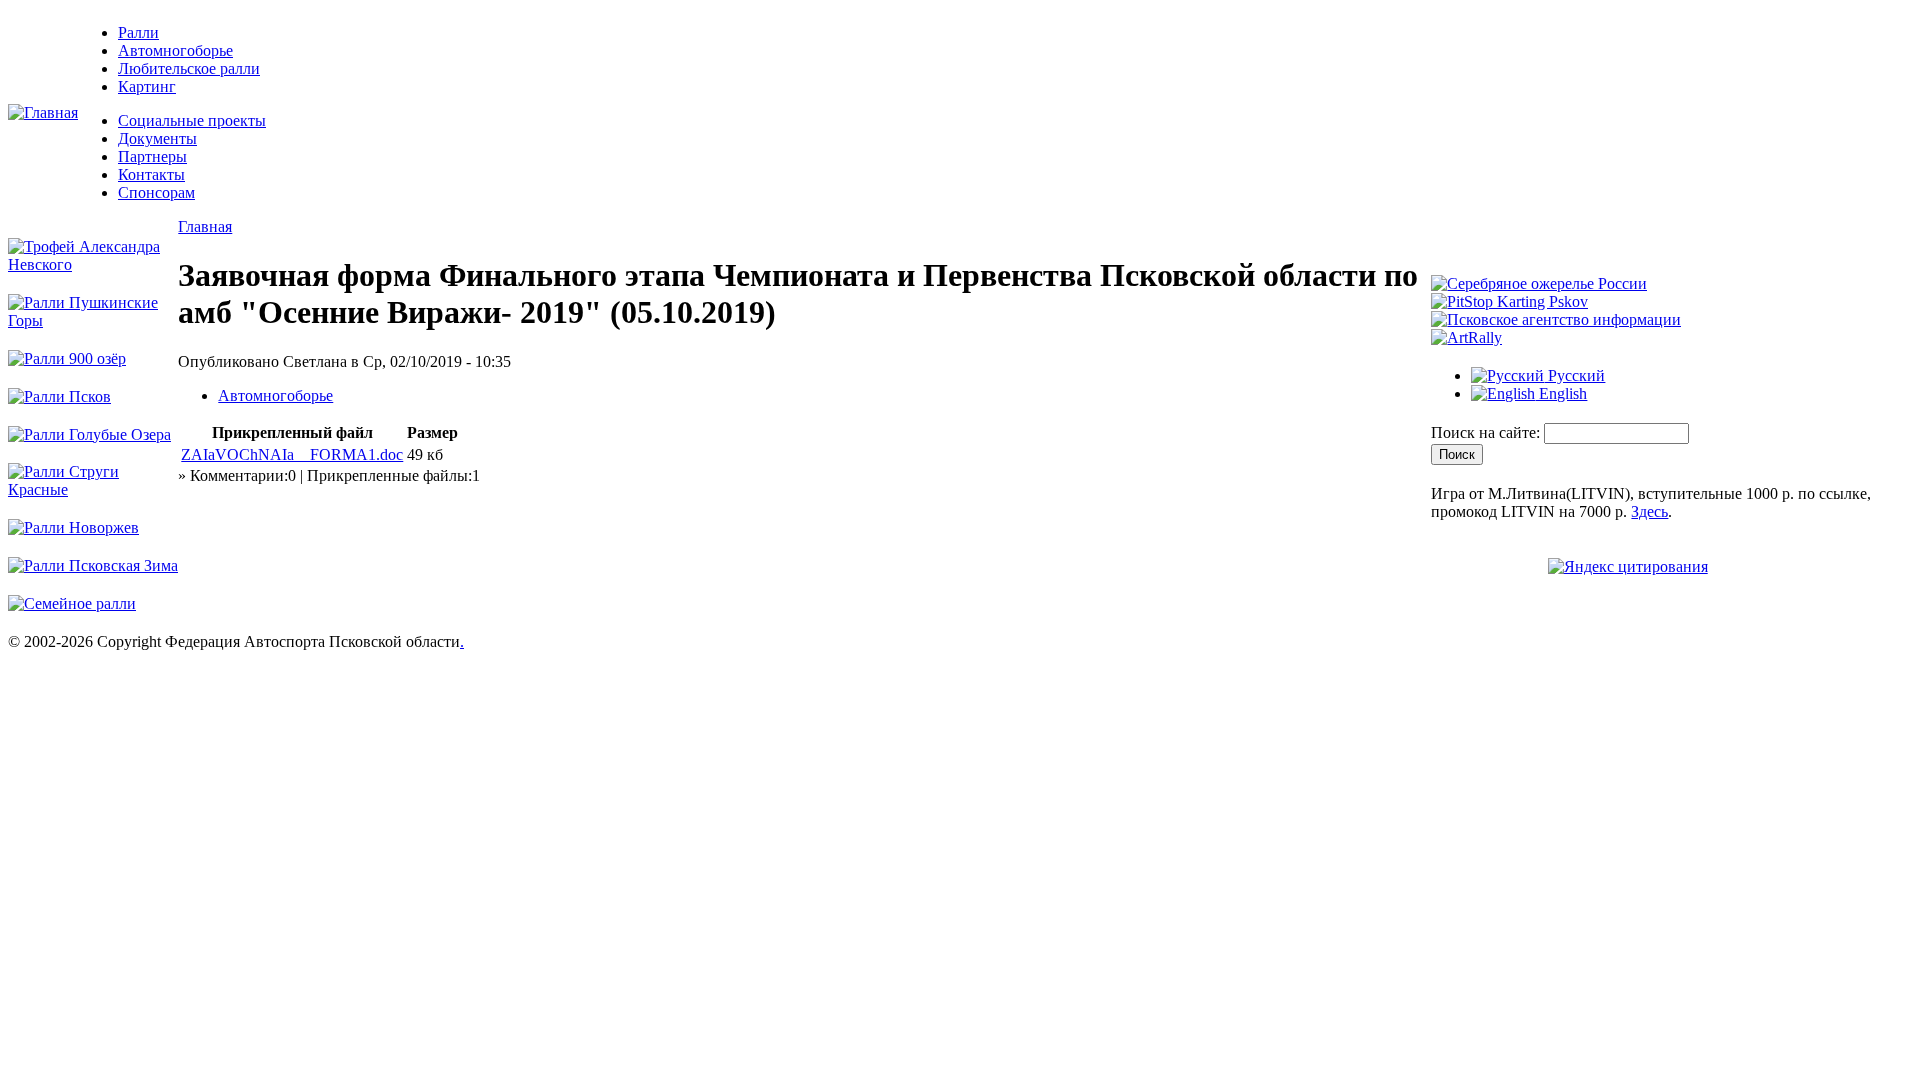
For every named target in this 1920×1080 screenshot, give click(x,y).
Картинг (147, 86)
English (1561, 393)
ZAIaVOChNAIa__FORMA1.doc (292, 454)
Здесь (1649, 511)
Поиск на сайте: (1487, 432)
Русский (1574, 375)
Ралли (138, 32)
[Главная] (43, 112)
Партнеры (152, 156)
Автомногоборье (175, 50)
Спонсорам (156, 192)
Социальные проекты (192, 120)
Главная (205, 226)
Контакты (151, 174)
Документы (157, 138)
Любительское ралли (189, 68)
